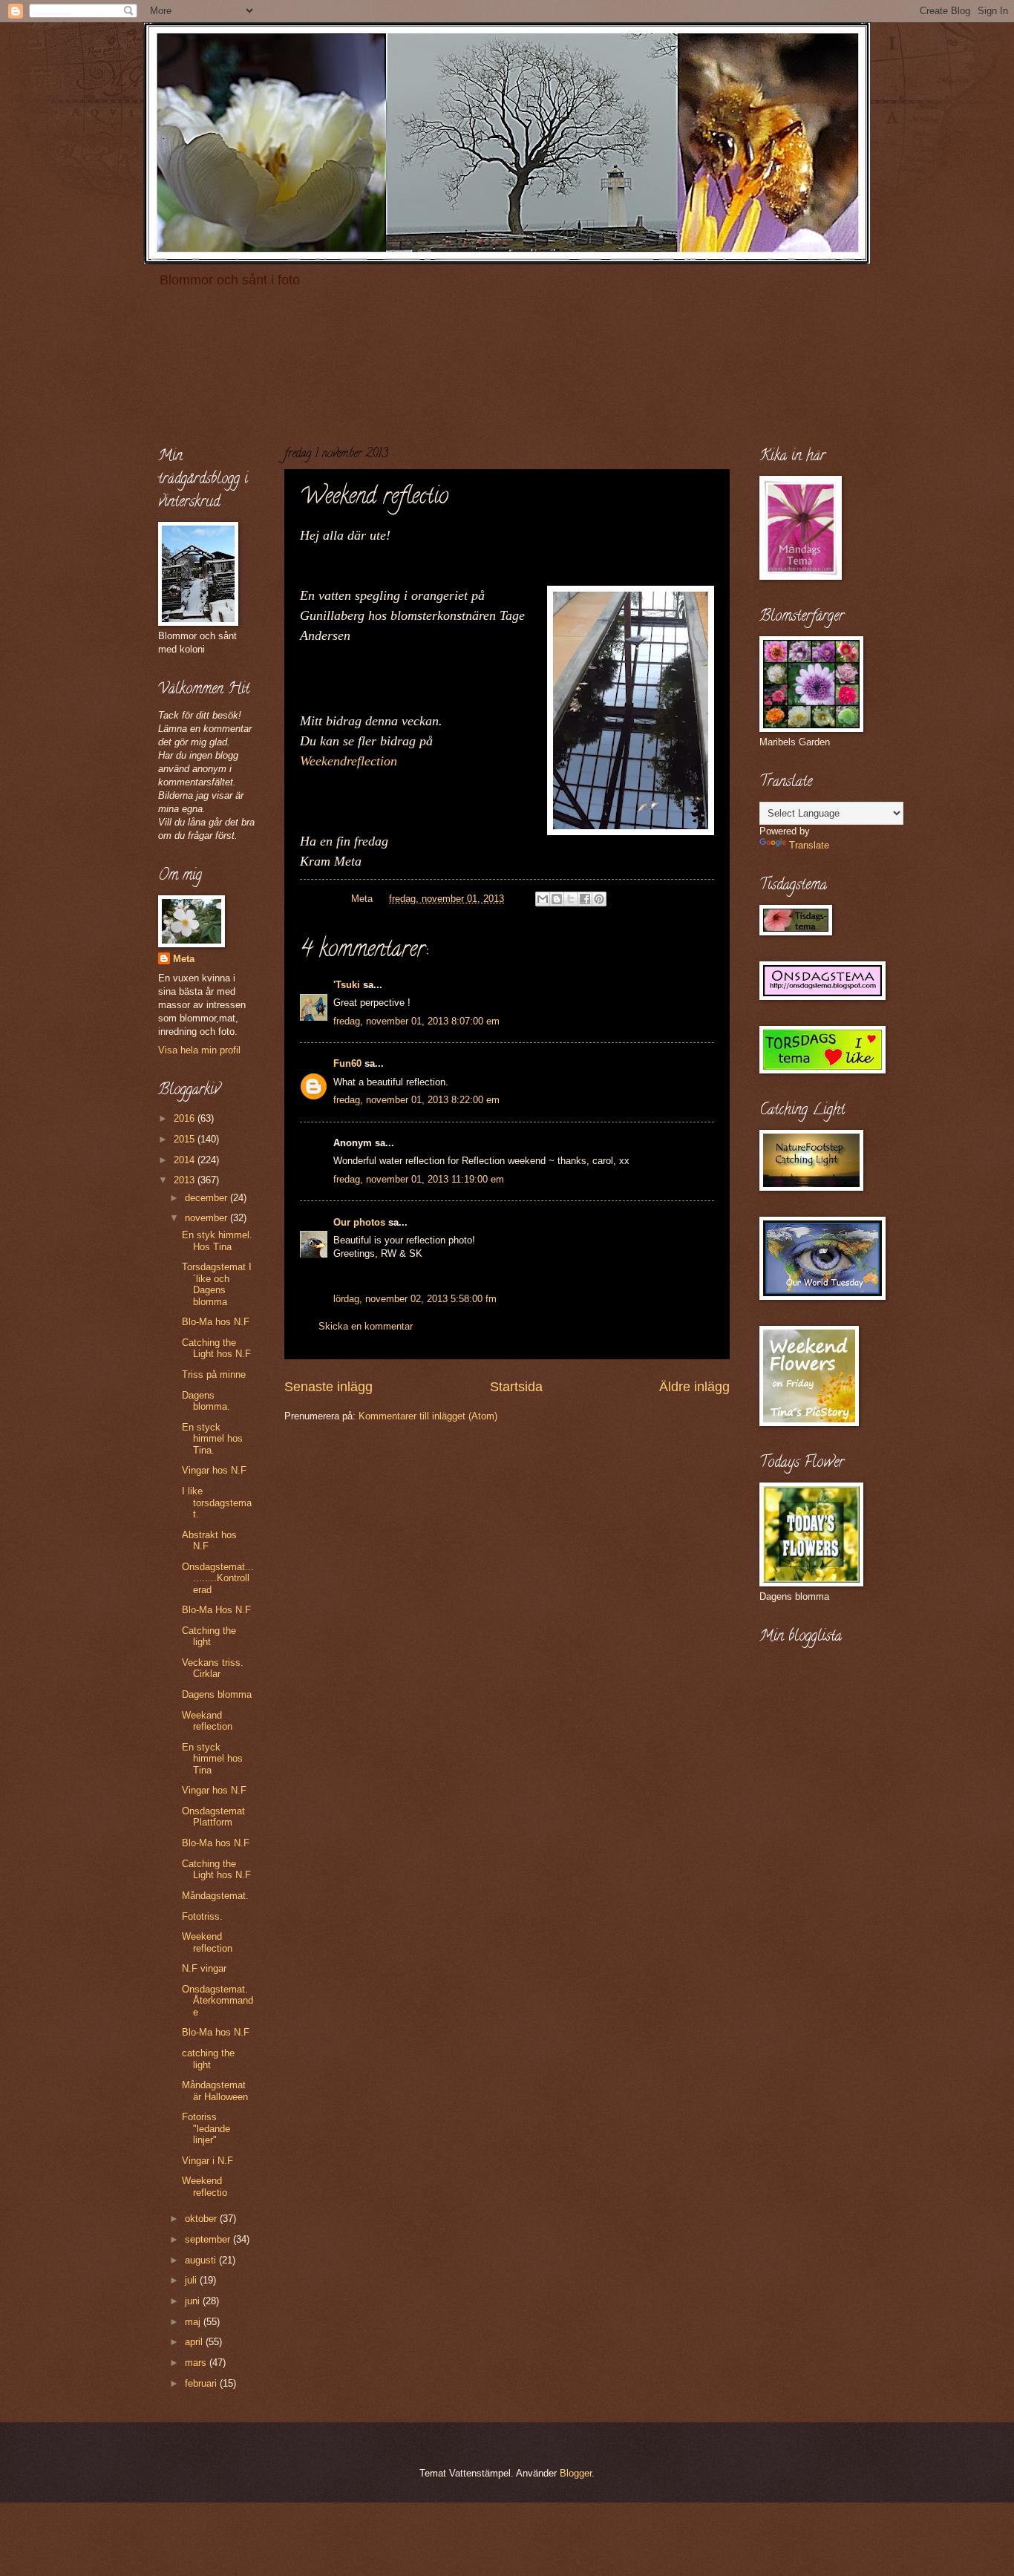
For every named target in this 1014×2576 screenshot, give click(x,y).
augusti (202, 2260)
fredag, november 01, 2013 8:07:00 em (416, 1021)
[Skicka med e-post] (543, 899)
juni (194, 2301)
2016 (186, 1118)
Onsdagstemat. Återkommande (217, 2001)
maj (194, 2322)
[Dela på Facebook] (585, 899)
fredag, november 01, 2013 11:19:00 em (419, 1179)
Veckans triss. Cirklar (213, 1668)
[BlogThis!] (557, 899)
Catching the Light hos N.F (216, 1348)
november (207, 1218)
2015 (186, 1139)
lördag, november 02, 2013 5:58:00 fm (415, 1299)
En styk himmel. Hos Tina (217, 1240)
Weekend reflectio (205, 2186)
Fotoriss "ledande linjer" (206, 2128)
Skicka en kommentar (366, 1326)
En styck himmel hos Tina (212, 1759)
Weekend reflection (207, 1942)
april (195, 2342)
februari (202, 2383)
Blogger (576, 2473)
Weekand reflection (207, 1721)
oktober (202, 2219)
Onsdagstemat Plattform (213, 1817)
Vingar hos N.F (214, 1470)
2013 (186, 1180)
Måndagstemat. (215, 1896)
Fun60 (347, 1063)
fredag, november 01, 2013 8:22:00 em (416, 1100)
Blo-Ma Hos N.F (216, 1610)
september (209, 2239)
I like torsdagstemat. (217, 1503)
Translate (809, 845)
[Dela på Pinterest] (599, 899)
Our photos (359, 1222)
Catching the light (209, 1636)
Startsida (516, 1387)
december (207, 1198)
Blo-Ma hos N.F (216, 1322)
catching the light (208, 2059)
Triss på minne (214, 1374)
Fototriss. (202, 1916)
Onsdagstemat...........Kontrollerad (218, 1578)
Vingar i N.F (207, 2161)
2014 (186, 1160)
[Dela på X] (571, 899)
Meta (184, 959)
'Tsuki (347, 985)
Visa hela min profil (199, 1050)
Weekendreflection (349, 761)
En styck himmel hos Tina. (212, 1439)
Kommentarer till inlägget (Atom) (428, 1416)
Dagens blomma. (206, 1401)
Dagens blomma (217, 1694)
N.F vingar (204, 1968)
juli (192, 2280)
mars (197, 2363)
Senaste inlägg (328, 1387)
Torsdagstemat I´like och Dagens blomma (217, 1284)
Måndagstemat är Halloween (215, 2090)
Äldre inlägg (694, 1387)
